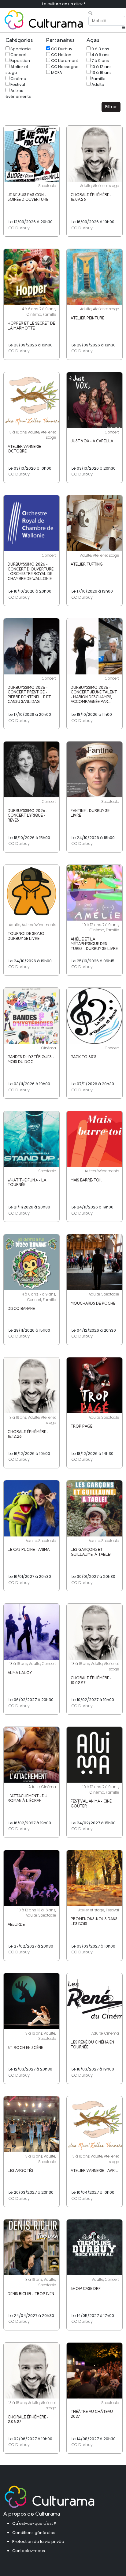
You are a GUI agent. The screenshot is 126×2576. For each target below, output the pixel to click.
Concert (18, 55)
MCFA (56, 73)
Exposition (20, 61)
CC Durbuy (61, 49)
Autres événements (18, 93)
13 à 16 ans (101, 73)
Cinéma (18, 79)
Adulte (97, 84)
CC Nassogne (64, 67)
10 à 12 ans (101, 67)
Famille (98, 79)
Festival (17, 84)
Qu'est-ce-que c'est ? (34, 2523)
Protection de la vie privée (38, 2542)
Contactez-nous (29, 2551)
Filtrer (111, 107)
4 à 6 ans (100, 55)
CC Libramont (64, 61)
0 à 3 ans (100, 49)
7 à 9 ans (100, 61)
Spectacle (20, 49)
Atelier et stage (17, 70)
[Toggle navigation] (123, 28)
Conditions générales (34, 2533)
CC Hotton (61, 55)
